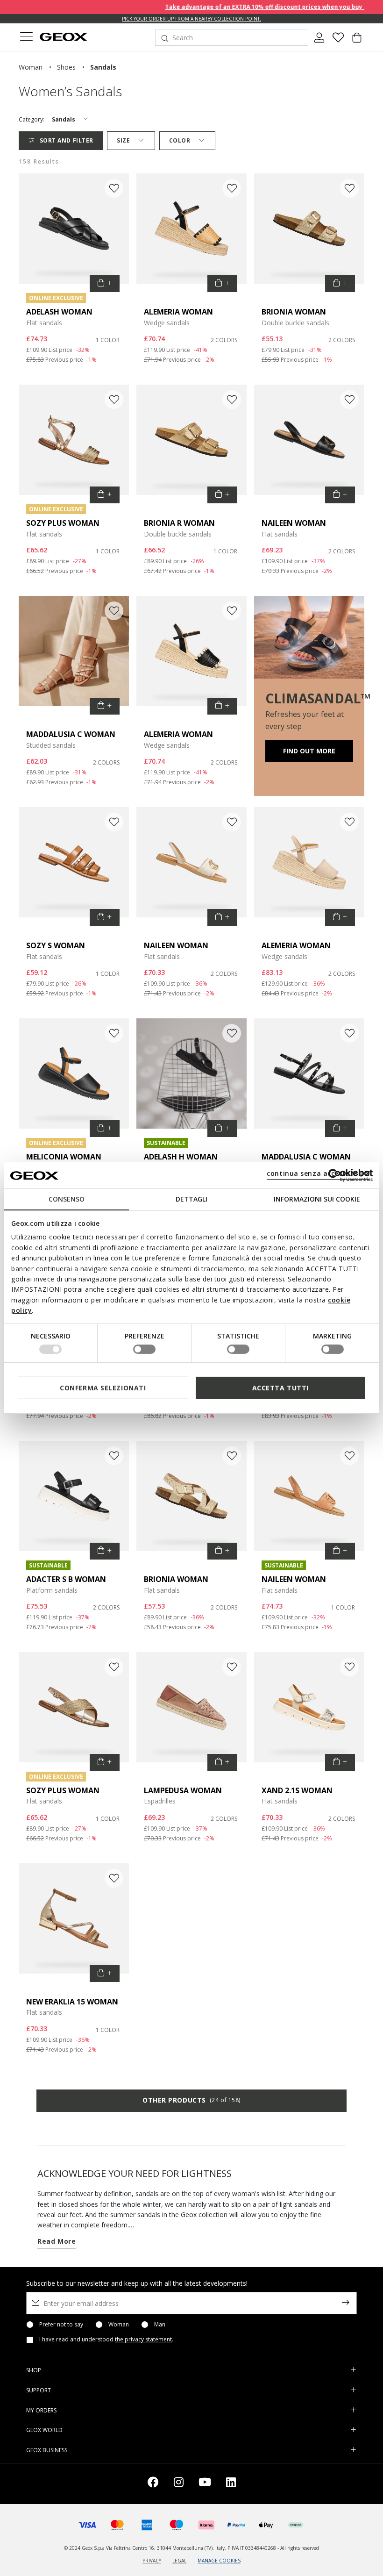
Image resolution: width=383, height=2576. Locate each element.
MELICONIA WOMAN (64, 1157)
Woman (119, 2325)
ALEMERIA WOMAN (178, 312)
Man (160, 2325)
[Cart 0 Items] (357, 41)
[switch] (144, 1349)
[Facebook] (153, 2484)
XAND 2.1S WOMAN (297, 1790)
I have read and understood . (106, 2340)
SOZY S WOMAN (56, 945)
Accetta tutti (280, 1388)
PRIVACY (152, 2561)
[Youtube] (205, 2484)
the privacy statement (143, 2339)
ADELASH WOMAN (59, 312)
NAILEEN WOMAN (294, 523)
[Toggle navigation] (26, 38)
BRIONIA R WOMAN (179, 523)
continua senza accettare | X (318, 1173)
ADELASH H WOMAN (181, 1157)
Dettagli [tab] (191, 1199)
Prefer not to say (61, 2325)
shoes (66, 67)
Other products (191, 2100)
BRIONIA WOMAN (294, 312)
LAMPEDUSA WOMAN (183, 1790)
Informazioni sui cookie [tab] (317, 1199)
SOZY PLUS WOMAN (63, 523)
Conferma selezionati (103, 1388)
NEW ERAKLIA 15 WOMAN (72, 2002)
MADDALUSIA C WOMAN (71, 734)
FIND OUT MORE (309, 751)
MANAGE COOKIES (219, 2561)
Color (180, 140)
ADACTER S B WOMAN (66, 1579)
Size (123, 140)
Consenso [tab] (67, 1199)
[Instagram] (179, 2484)
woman (31, 67)
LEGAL (179, 2561)
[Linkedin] (231, 2484)
